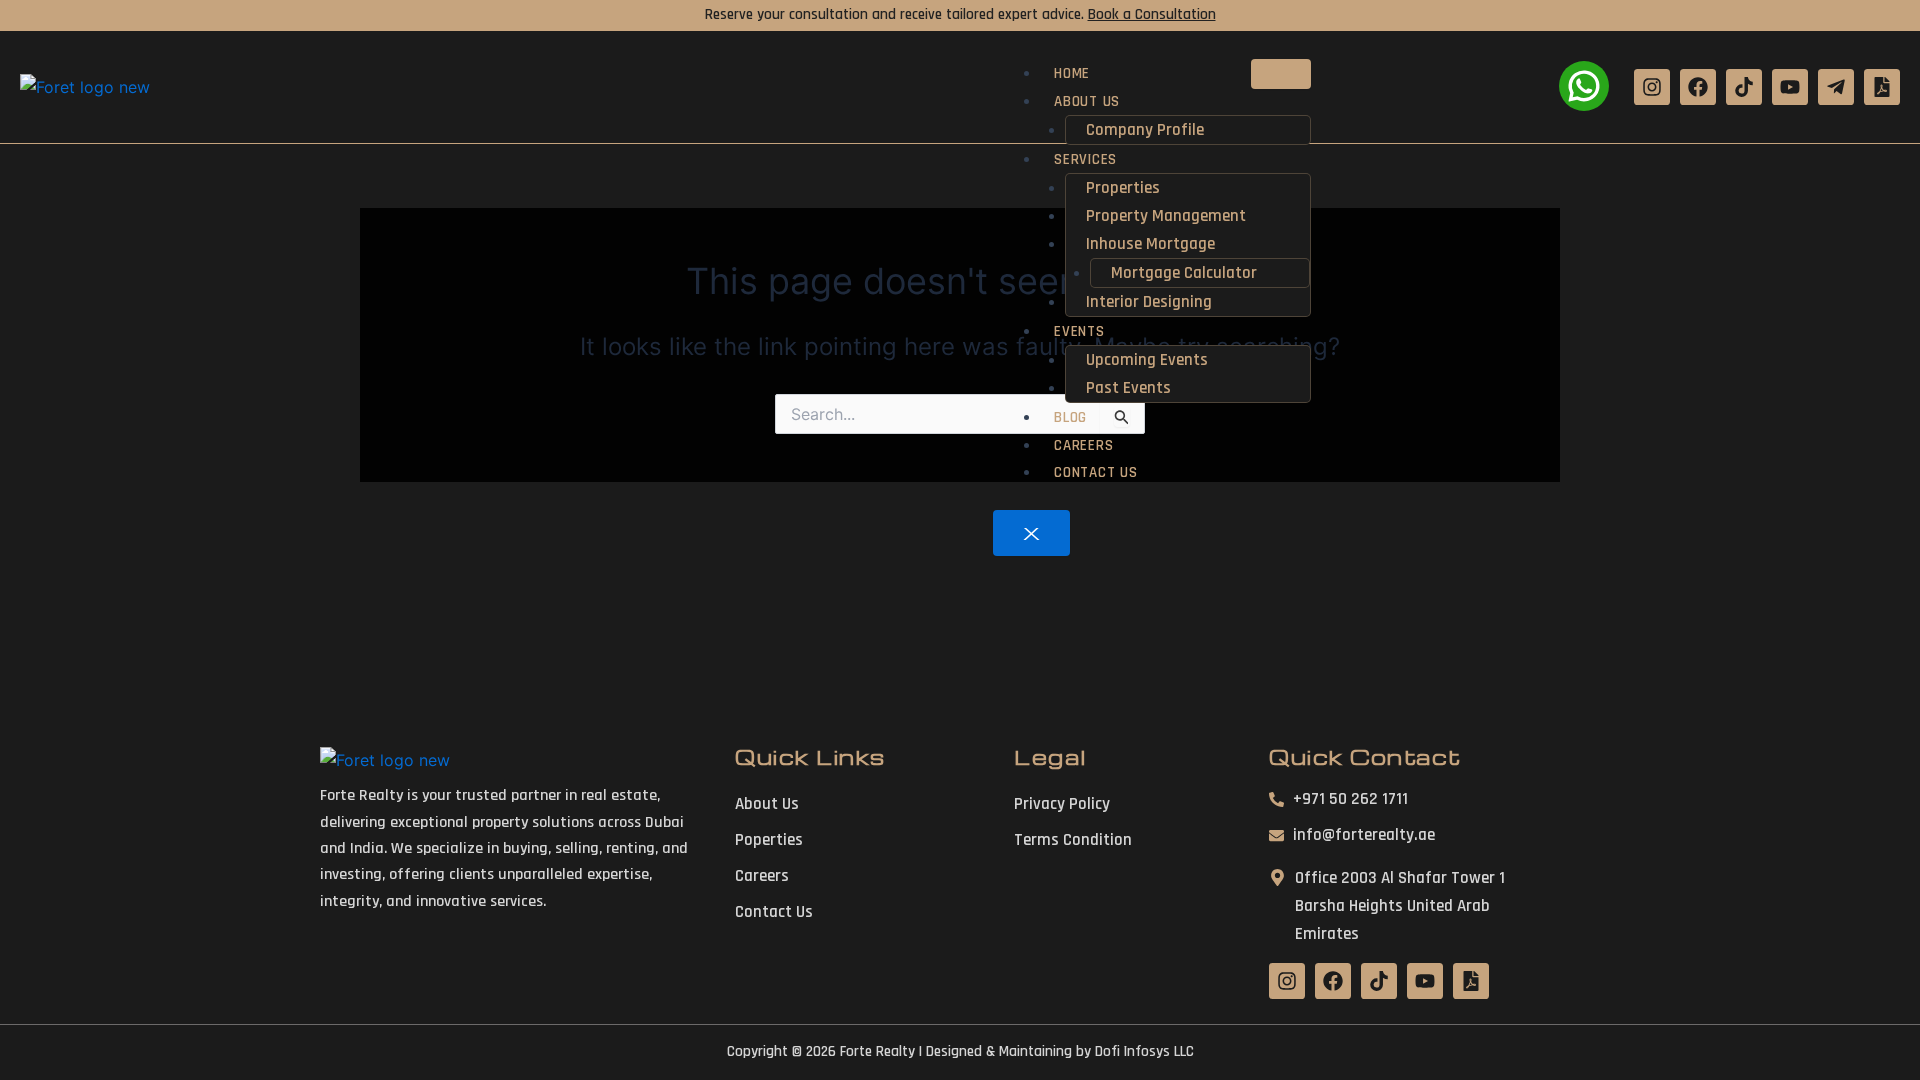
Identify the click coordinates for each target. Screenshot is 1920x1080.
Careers (1083, 445)
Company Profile (1145, 130)
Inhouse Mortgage (1150, 244)
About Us (1087, 101)
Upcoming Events (1147, 360)
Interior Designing (1149, 302)
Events (1079, 331)
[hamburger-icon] (1281, 74)
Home (1072, 73)
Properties (1123, 188)
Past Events (1128, 388)
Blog (1070, 417)
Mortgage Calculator (1184, 273)
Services (1085, 159)
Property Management (1166, 216)
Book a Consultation (1152, 14)
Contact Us (1095, 472)
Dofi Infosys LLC (1144, 1051)
